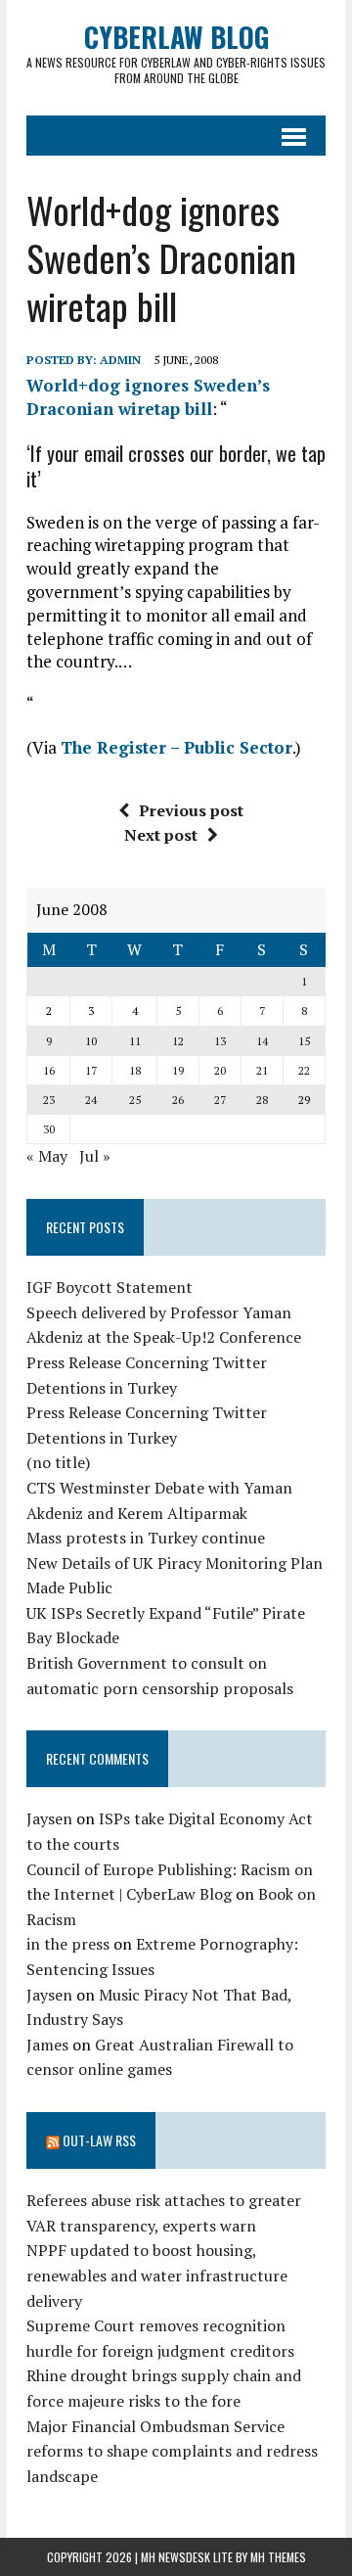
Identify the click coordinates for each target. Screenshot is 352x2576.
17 (91, 1070)
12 (178, 1041)
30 (49, 1129)
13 (220, 1041)
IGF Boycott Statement (110, 1287)
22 (304, 1070)
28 (262, 1100)
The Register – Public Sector (176, 747)
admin (120, 360)
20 (220, 1070)
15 (304, 1041)
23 (49, 1100)
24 (91, 1100)
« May (47, 1156)
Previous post (191, 810)
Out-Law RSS (99, 2140)
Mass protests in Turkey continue (146, 1538)
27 (220, 1100)
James (47, 2045)
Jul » (95, 1156)
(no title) (58, 1462)
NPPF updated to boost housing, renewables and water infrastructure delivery (157, 2275)
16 (49, 1070)
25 (135, 1100)
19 (178, 1070)
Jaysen (49, 1818)
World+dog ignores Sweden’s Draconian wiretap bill (148, 397)
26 (178, 1100)
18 (135, 1070)
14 (262, 1041)
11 (135, 1041)
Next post (161, 835)
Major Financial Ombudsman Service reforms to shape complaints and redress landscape (172, 2451)
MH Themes (278, 2557)
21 (262, 1070)
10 (91, 1041)
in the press (68, 1944)
